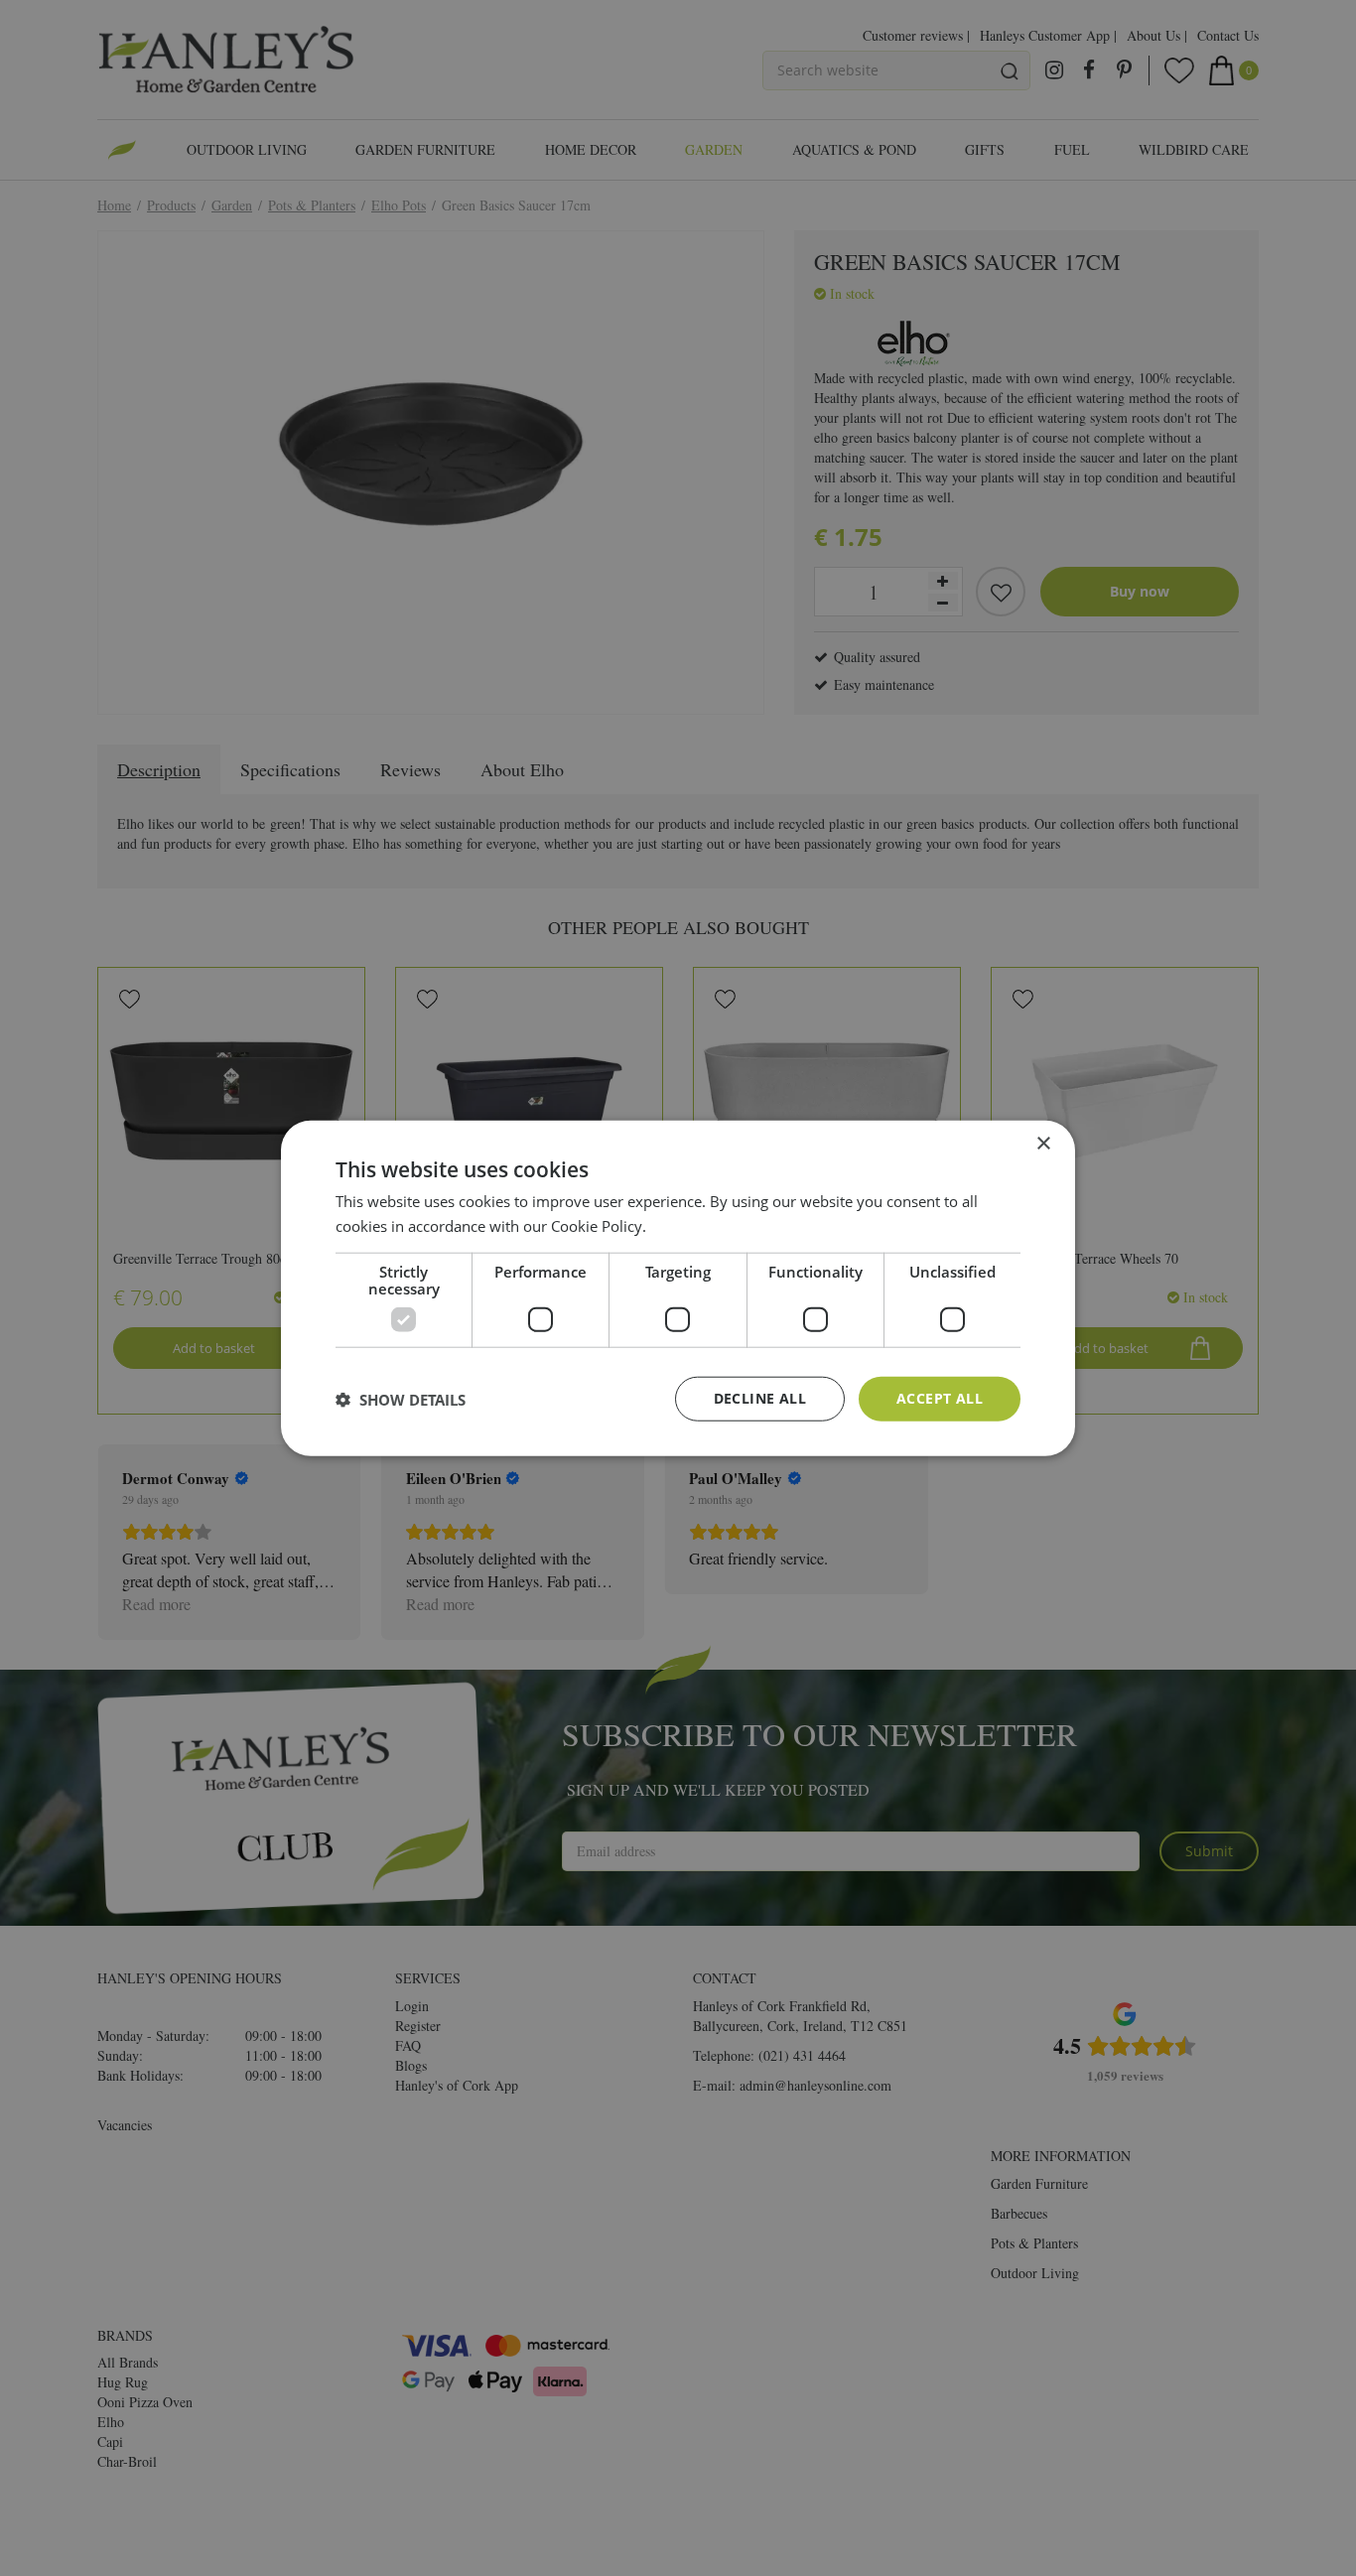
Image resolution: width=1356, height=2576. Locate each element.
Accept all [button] (940, 1398)
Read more (687, 1225)
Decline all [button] (760, 1398)
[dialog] (678, 1288)
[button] (401, 1399)
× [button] (1043, 1143)
